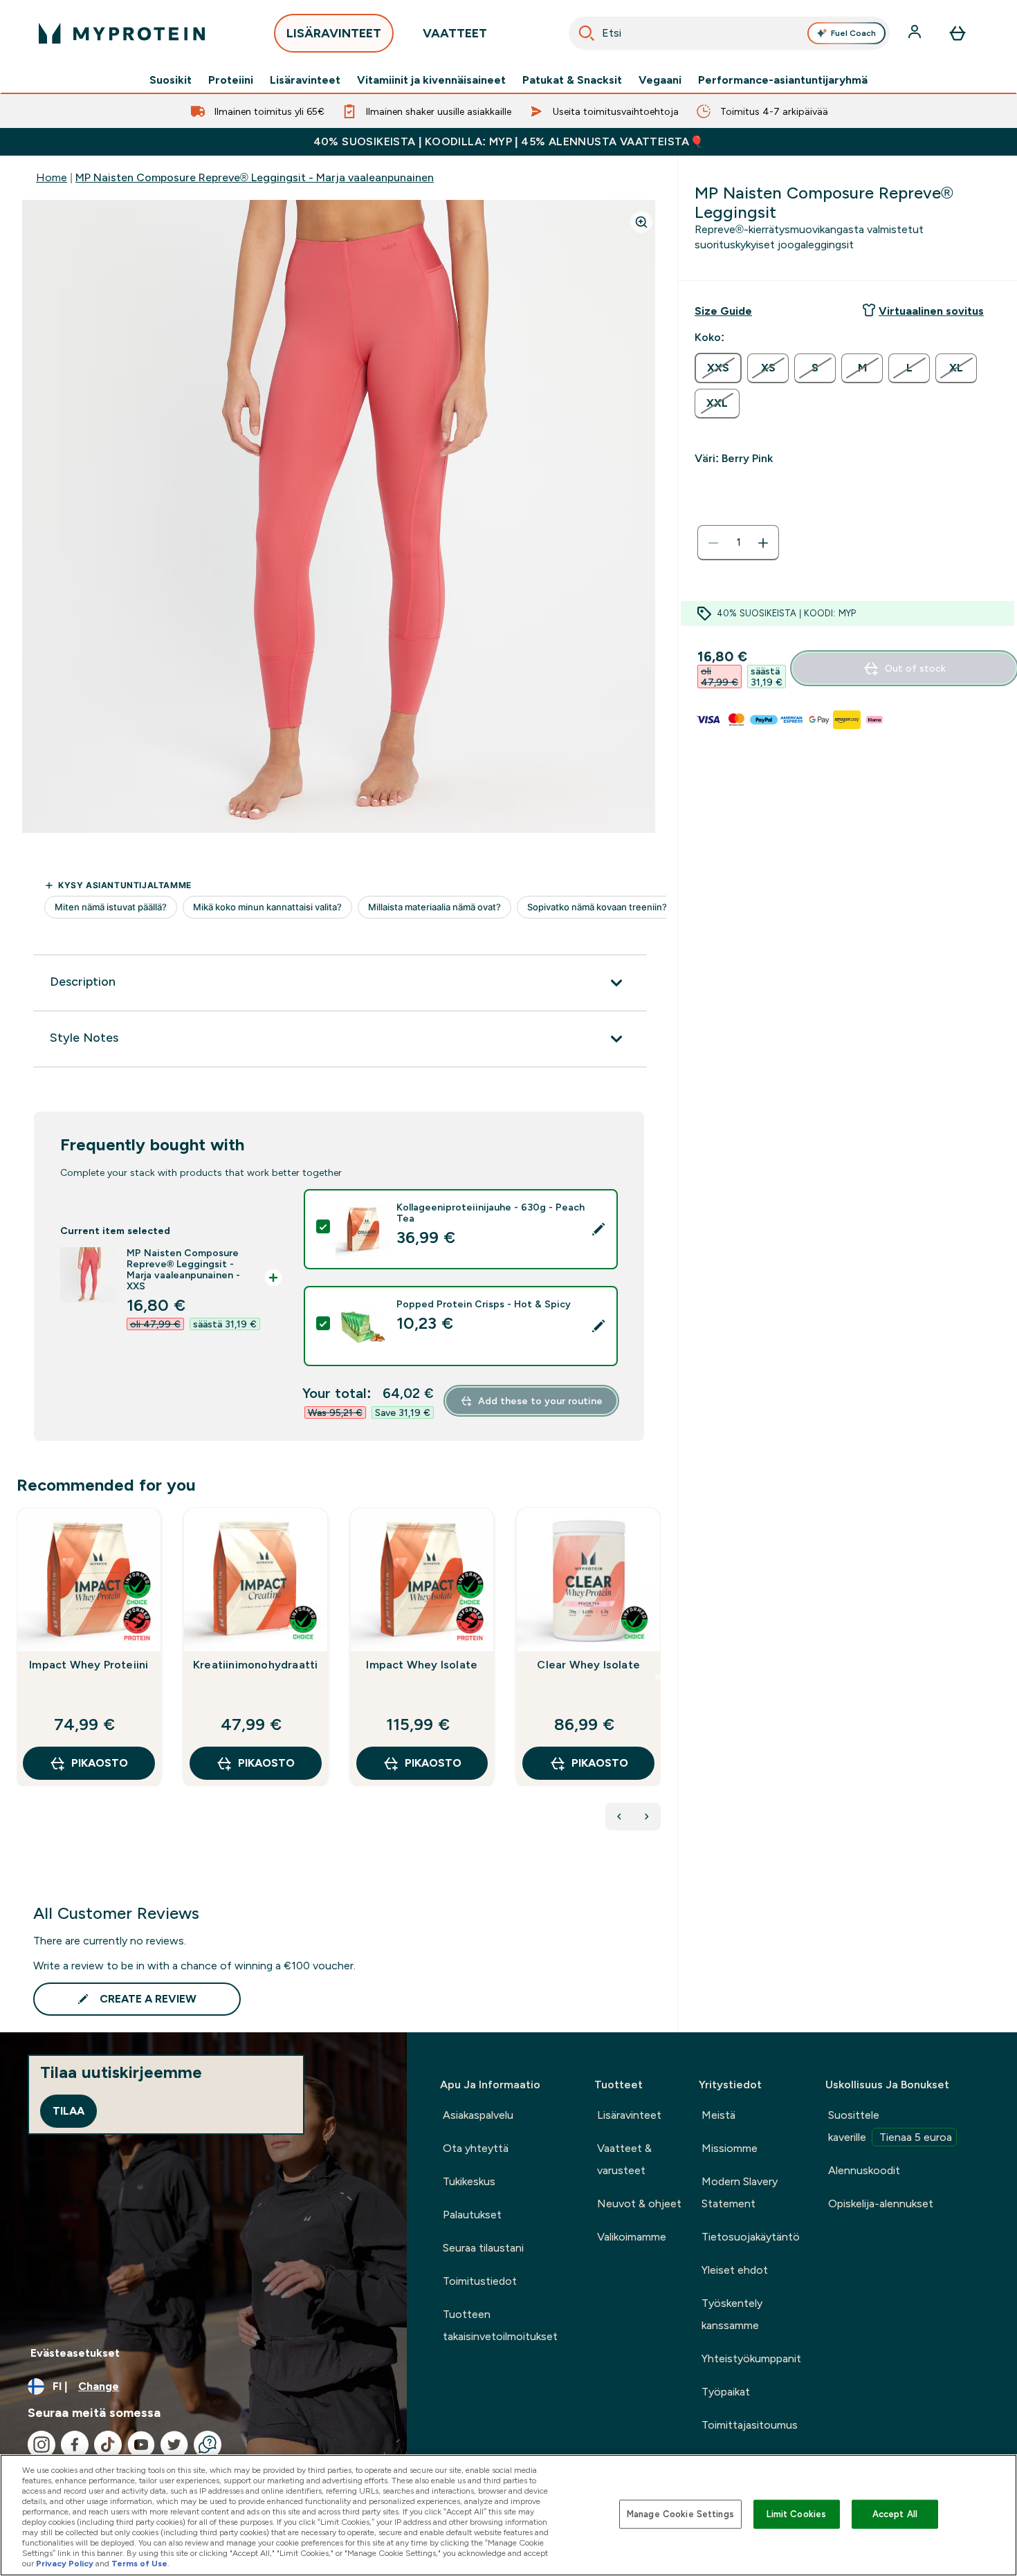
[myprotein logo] (122, 33)
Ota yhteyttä (476, 2148)
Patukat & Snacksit (572, 80)
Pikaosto (100, 1763)
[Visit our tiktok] (108, 2445)
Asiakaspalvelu (478, 2115)
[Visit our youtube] (141, 2445)
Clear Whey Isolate (588, 1665)
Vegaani (660, 80)
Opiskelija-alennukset (881, 2204)
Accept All (895, 2514)
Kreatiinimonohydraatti (255, 1665)
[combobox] (729, 33)
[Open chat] (208, 2445)
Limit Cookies (796, 2514)
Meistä (718, 2115)
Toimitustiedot (480, 2281)
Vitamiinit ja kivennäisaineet (431, 80)
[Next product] (647, 1816)
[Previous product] (619, 1816)
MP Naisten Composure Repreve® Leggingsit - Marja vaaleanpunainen (255, 177)
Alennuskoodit (864, 2170)
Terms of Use (139, 2564)
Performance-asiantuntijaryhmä (783, 80)
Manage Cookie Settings (680, 2514)
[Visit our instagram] (42, 2445)
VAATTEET (455, 33)
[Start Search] (587, 33)
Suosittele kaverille (890, 2126)
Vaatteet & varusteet (624, 2159)
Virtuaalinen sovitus (931, 311)
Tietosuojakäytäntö (751, 2237)
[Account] (916, 33)
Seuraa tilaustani (483, 2248)
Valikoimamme (632, 2237)
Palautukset (472, 2215)
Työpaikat (726, 2392)
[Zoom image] (641, 222)
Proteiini (231, 80)
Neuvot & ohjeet (639, 2204)
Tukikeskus (469, 2181)
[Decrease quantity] (713, 543)
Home (52, 177)
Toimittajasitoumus (750, 2425)
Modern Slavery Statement (740, 2192)
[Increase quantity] (763, 543)
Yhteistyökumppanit (751, 2358)
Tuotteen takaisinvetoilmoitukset (500, 2325)
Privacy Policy (65, 2564)
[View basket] (958, 33)
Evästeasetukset (75, 2353)
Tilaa (68, 2111)
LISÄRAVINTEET (334, 33)
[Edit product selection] (598, 1229)
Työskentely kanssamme (732, 2314)
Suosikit (171, 80)
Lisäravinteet (305, 80)
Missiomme (730, 2148)
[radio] (718, 368)
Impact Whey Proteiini (89, 1665)
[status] (738, 543)
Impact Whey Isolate (422, 1665)
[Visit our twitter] (174, 2445)
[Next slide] (658, 1677)
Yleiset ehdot (735, 2270)
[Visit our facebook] (75, 2445)
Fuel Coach (853, 33)
